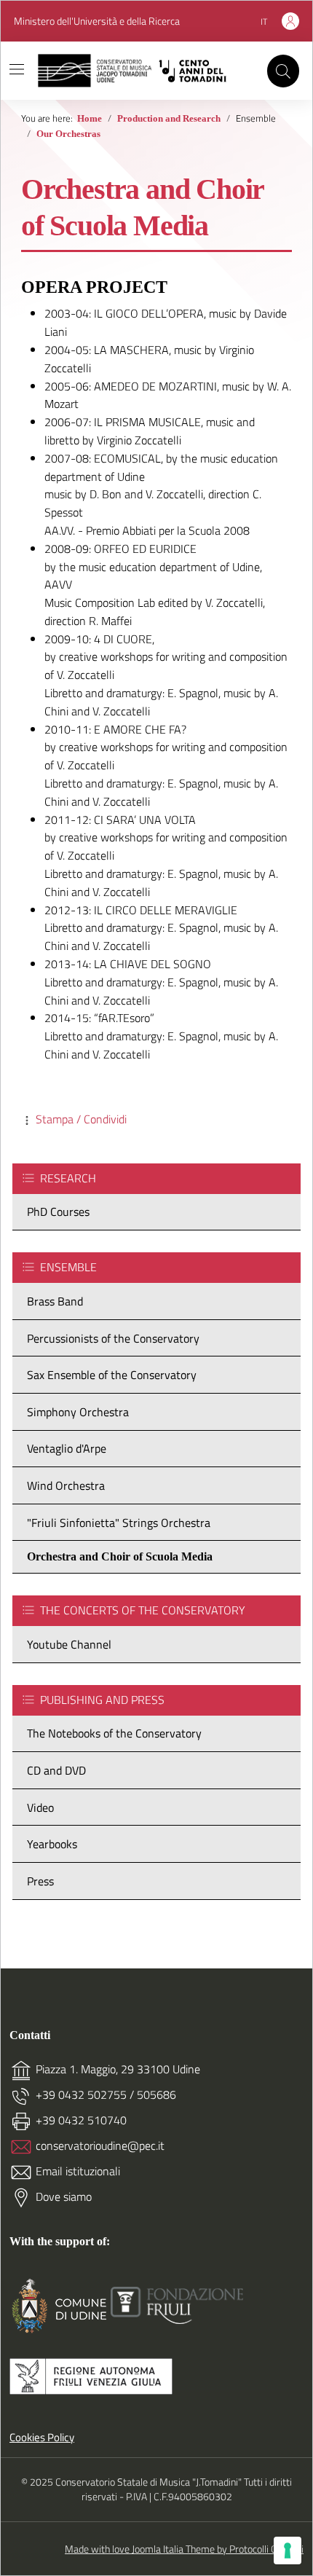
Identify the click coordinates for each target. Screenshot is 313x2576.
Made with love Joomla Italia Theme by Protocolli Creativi (184, 2549)
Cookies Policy (42, 2438)
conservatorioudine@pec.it (100, 2145)
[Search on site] (283, 71)
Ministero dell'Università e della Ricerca (97, 21)
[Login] (290, 21)
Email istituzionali (78, 2171)
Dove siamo (64, 2196)
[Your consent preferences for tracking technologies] (288, 2551)
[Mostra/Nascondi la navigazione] (17, 69)
